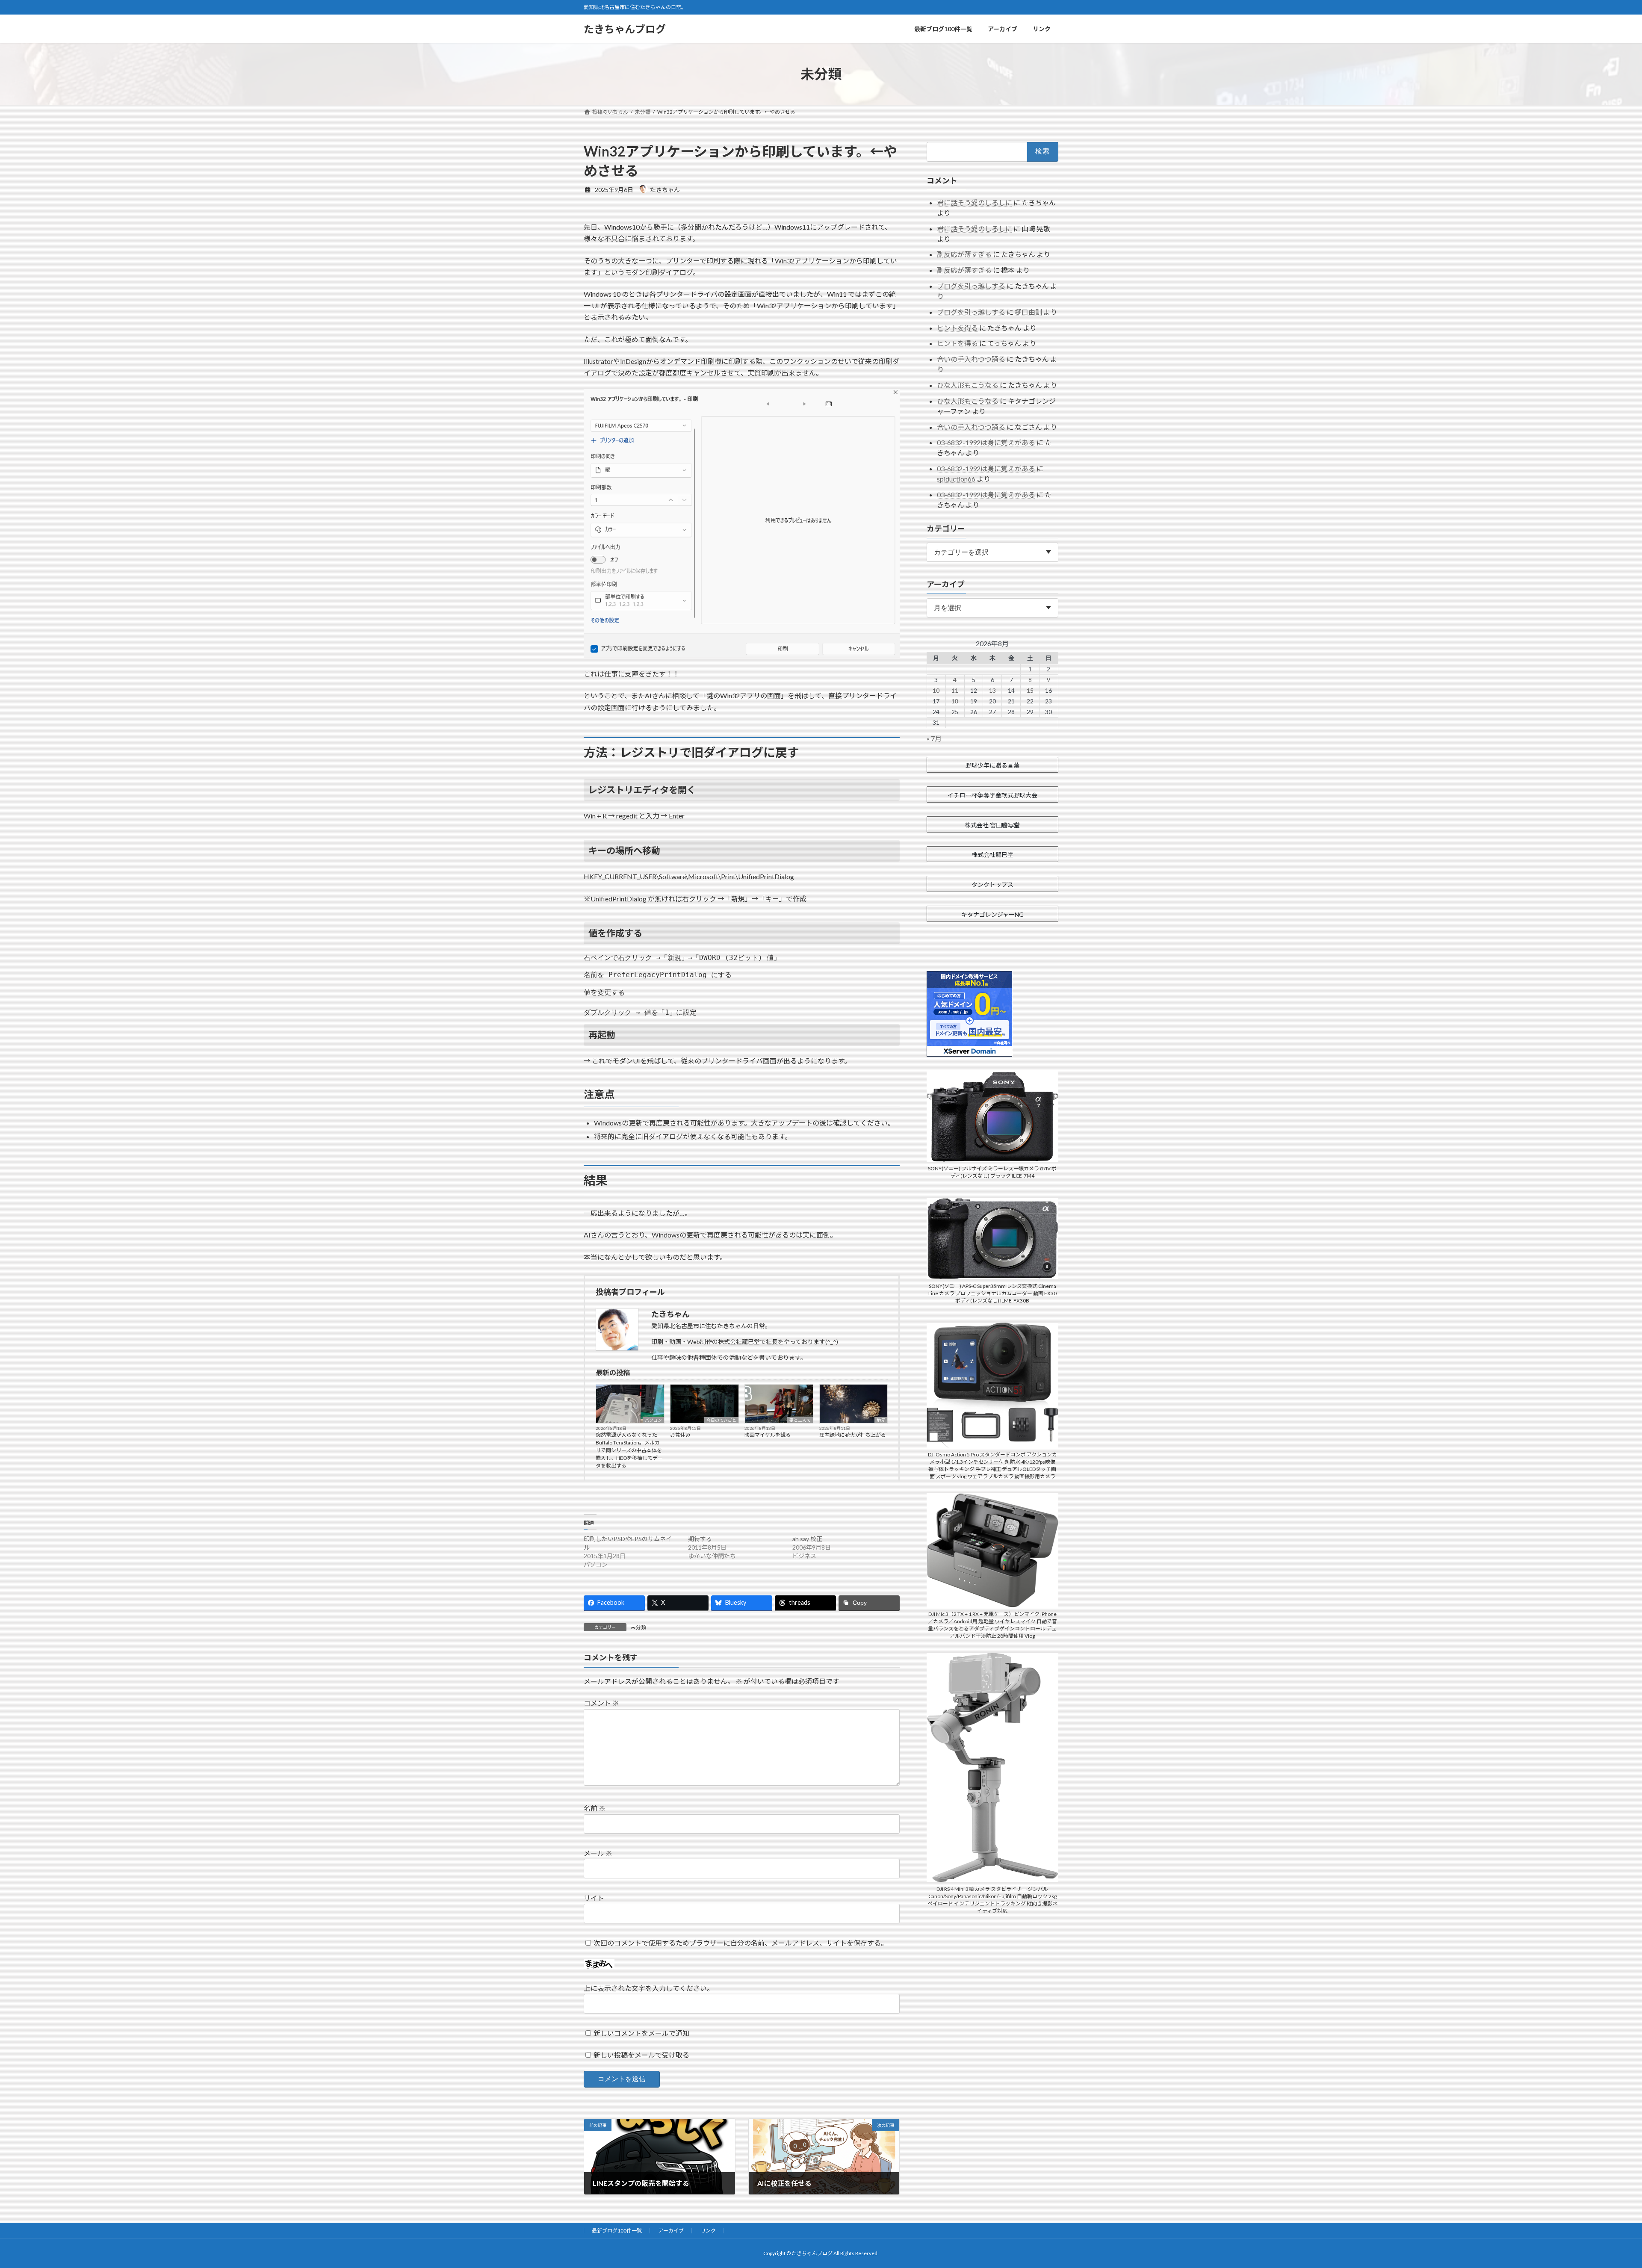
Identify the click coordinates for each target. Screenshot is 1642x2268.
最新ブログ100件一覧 (617, 2231)
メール (598, 1853)
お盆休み (680, 1435)
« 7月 (934, 738)
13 (992, 690)
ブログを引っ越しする (971, 286)
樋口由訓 (1028, 312)
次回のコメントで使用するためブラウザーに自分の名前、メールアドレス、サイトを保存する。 (741, 1943)
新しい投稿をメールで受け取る (641, 2055)
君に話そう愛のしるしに (975, 202)
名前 (595, 1808)
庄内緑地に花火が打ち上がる (853, 1435)
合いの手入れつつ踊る (971, 359)
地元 (881, 1420)
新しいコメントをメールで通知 (641, 2033)
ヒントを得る (957, 328)
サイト (594, 1898)
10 (936, 690)
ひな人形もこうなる (968, 385)
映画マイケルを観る (768, 1435)
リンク (708, 2231)
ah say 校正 (807, 1539)
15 (1030, 690)
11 (955, 690)
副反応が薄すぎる (964, 254)
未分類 (638, 1627)
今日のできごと (721, 1420)
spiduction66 (956, 479)
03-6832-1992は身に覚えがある (986, 442)
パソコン (653, 1420)
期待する (700, 1539)
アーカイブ (671, 2231)
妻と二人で (800, 1420)
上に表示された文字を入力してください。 (649, 1988)
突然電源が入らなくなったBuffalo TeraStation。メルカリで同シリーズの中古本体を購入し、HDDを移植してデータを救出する (629, 1450)
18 (955, 701)
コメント (601, 1703)
